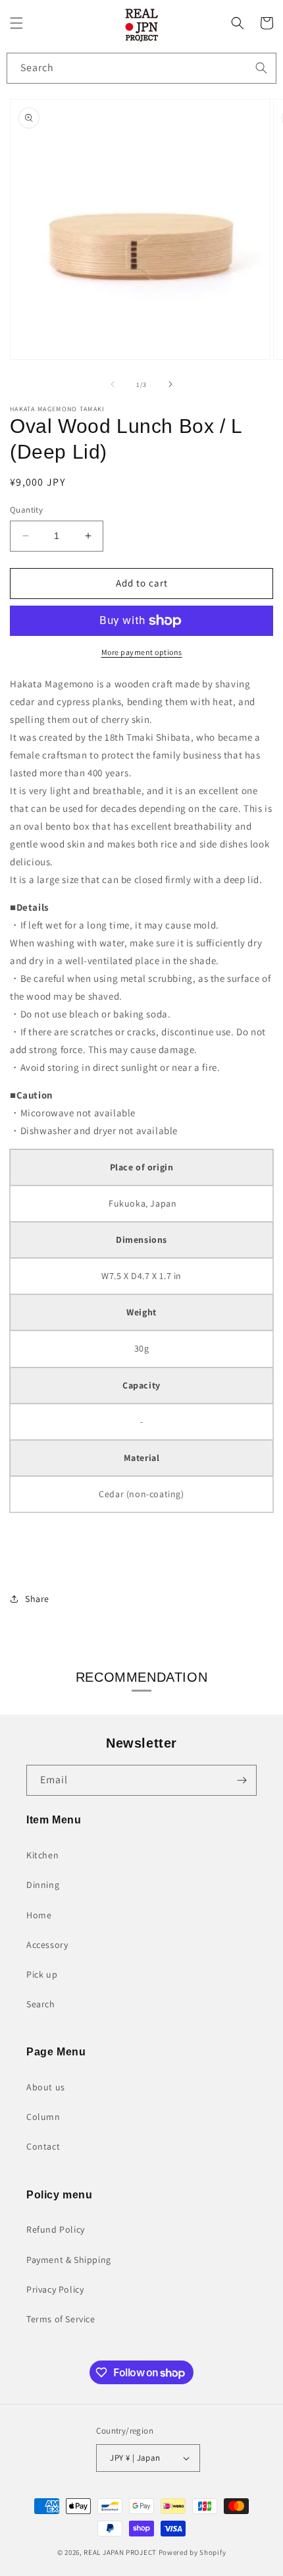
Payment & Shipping (69, 2260)
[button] (16, 23)
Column (43, 2117)
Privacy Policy (55, 2289)
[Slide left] (113, 384)
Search (41, 2004)
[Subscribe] (242, 1780)
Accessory (47, 1945)
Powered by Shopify (193, 2552)
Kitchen (42, 1855)
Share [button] (37, 1599)
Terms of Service (61, 2319)
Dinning (43, 1885)
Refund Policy (56, 2229)
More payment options (142, 652)
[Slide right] (170, 384)
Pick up (42, 1974)
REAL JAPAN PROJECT (120, 2552)
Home (39, 1915)
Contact (43, 2146)
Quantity (26, 510)
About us (46, 2087)
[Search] (261, 68)
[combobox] (141, 68)
